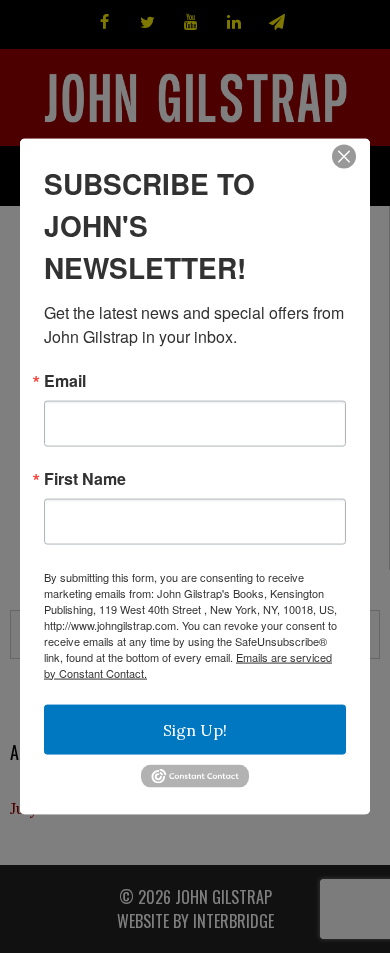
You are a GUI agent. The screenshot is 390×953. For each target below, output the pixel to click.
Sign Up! (195, 729)
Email (65, 380)
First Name (85, 478)
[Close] (344, 156)
